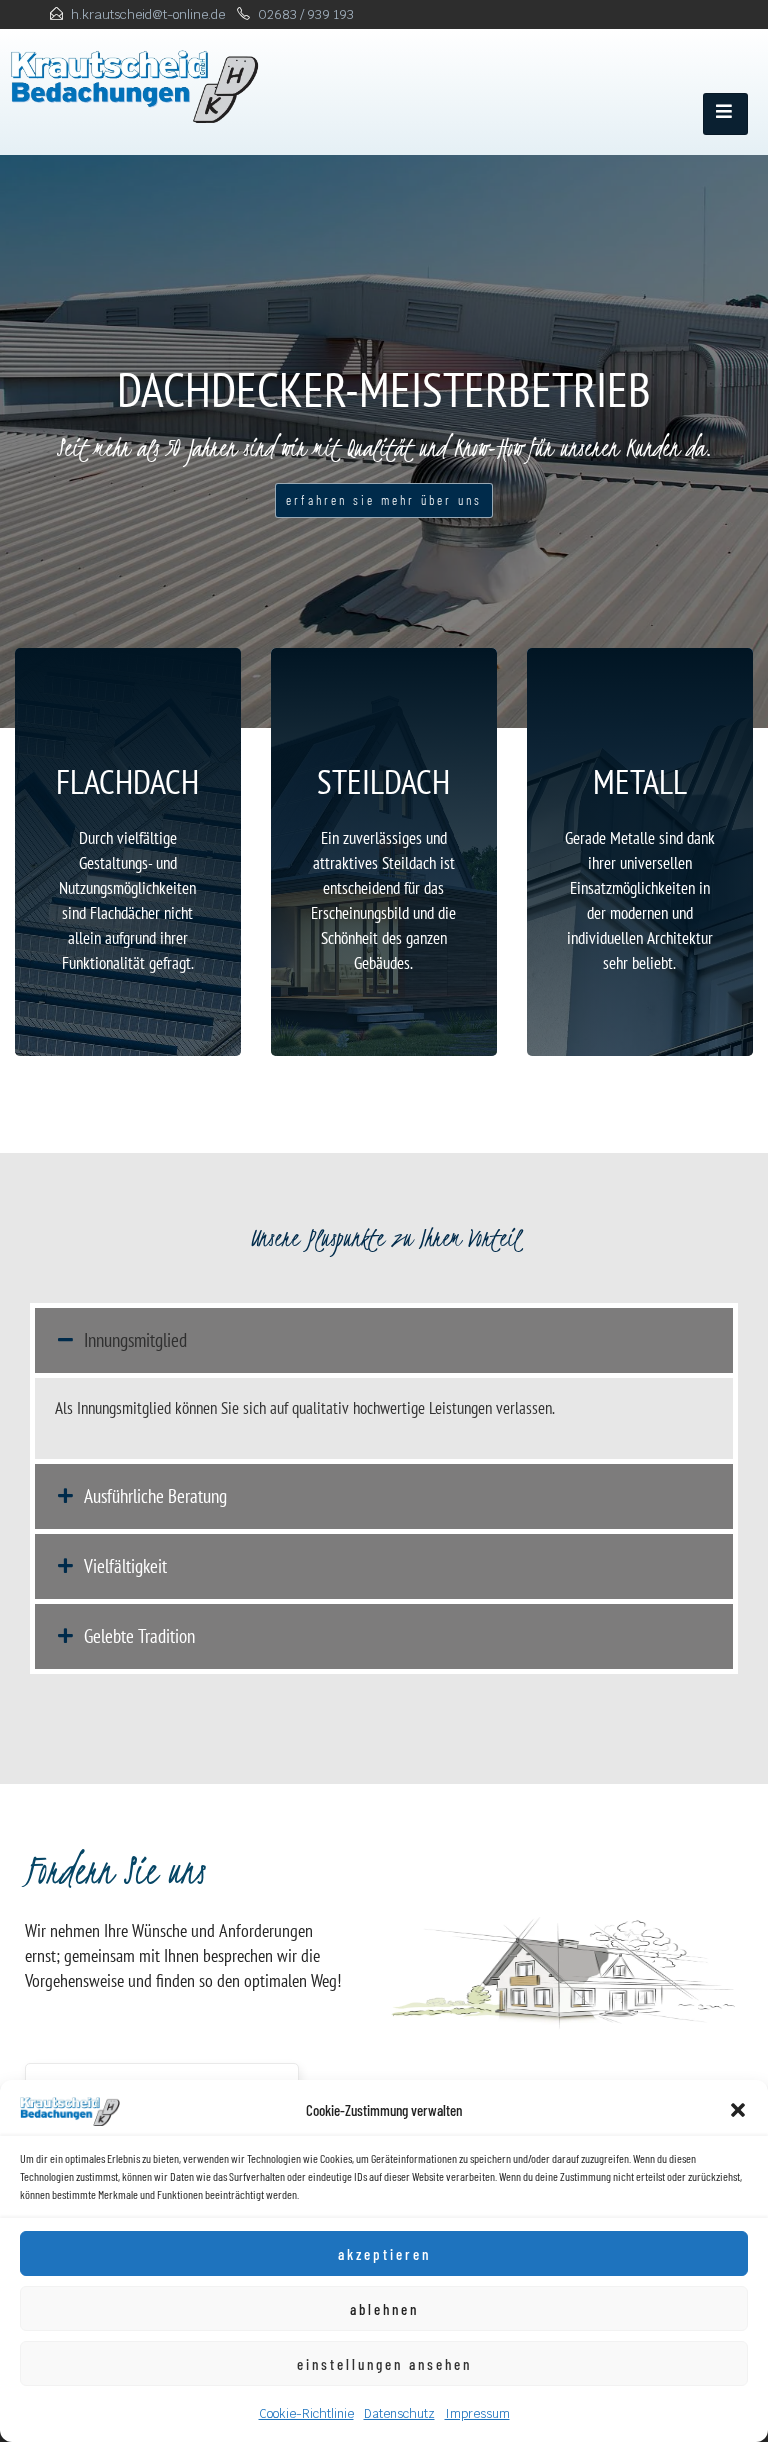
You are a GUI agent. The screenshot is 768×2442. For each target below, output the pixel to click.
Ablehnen (384, 2309)
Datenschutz (399, 2414)
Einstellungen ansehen (384, 2364)
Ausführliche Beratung (155, 1496)
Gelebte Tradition (139, 1636)
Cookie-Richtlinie (306, 2414)
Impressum (477, 2414)
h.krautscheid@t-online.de (148, 14)
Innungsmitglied (135, 1340)
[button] (738, 2110)
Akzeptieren (384, 2254)
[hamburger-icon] (725, 113)
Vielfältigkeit (125, 1566)
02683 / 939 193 (306, 14)
